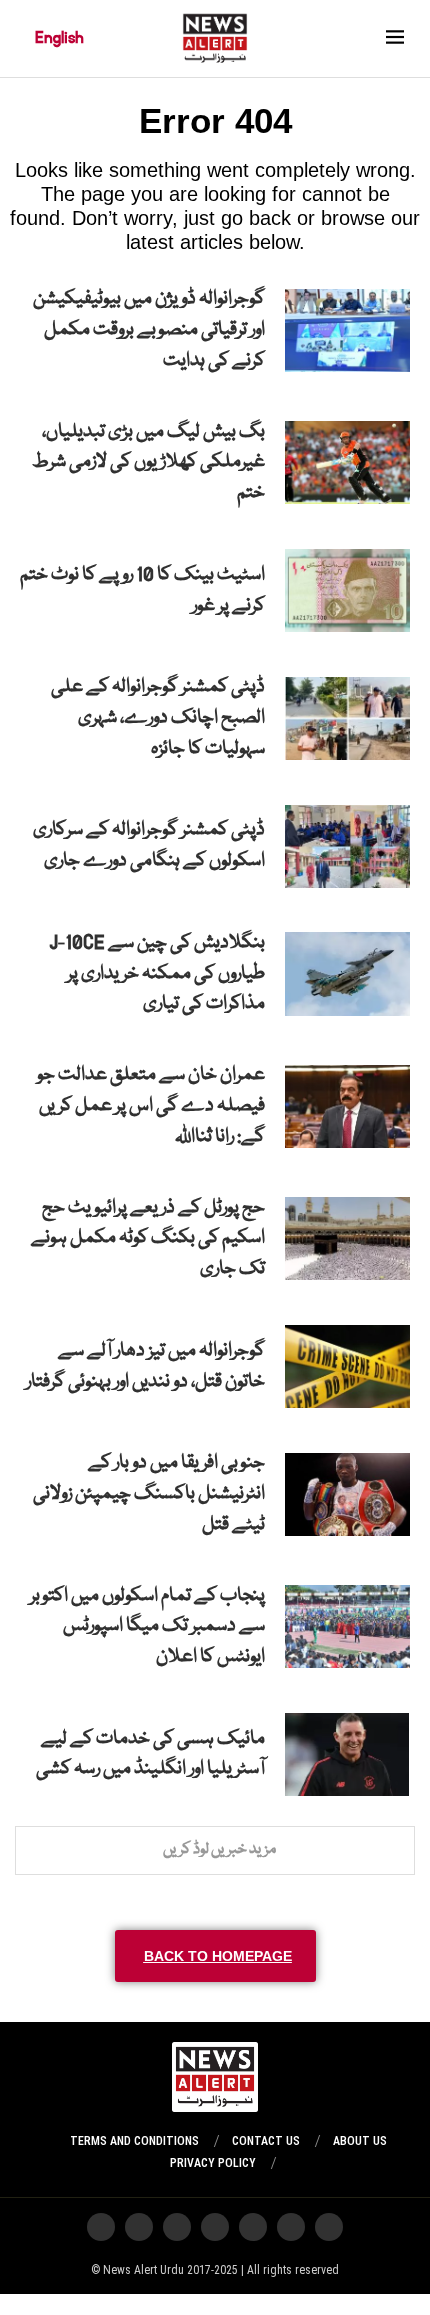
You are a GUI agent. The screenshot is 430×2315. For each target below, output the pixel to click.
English (59, 38)
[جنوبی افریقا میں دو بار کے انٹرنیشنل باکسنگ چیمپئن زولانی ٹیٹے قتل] (347, 1494)
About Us (360, 2141)
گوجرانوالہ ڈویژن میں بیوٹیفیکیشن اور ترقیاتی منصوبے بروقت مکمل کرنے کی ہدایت (149, 330)
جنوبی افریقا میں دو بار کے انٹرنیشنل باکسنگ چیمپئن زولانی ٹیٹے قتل (149, 1494)
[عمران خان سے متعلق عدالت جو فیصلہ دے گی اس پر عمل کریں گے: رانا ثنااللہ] (347, 1106)
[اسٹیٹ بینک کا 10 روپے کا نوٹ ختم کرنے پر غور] (347, 590)
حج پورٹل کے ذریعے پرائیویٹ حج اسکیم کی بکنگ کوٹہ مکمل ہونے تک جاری (148, 1239)
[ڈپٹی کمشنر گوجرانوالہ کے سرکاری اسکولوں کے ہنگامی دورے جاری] (347, 846)
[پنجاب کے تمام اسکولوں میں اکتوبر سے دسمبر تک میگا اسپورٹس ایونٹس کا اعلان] (347, 1626)
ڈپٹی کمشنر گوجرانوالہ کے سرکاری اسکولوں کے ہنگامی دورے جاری (149, 845)
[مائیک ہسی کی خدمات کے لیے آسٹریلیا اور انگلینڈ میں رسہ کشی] (347, 1754)
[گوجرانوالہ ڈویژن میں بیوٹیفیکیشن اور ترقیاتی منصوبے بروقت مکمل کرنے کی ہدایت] (347, 330)
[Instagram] (329, 2227)
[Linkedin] (101, 2227)
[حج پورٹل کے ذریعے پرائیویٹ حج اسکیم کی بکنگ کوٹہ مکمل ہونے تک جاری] (347, 1238)
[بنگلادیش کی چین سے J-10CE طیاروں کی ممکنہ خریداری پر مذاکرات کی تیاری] (347, 973)
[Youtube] (215, 2227)
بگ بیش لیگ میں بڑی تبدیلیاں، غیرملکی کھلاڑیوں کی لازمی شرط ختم (148, 463)
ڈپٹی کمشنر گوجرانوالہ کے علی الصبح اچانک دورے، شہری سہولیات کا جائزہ (158, 718)
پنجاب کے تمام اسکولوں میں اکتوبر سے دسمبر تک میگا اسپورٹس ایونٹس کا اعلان (147, 1627)
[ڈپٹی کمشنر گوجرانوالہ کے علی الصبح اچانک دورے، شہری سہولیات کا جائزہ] (347, 718)
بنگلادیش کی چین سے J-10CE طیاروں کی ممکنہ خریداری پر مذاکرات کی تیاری (157, 974)
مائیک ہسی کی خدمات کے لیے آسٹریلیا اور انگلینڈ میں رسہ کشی (150, 1754)
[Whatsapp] (253, 2227)
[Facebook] (139, 2227)
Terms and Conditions (134, 2141)
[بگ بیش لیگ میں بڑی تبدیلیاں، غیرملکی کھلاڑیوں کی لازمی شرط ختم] (347, 462)
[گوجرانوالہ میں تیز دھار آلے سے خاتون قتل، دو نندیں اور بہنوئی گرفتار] (347, 1366)
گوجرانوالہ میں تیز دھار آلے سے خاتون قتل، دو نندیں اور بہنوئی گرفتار (145, 1366)
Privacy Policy (213, 2163)
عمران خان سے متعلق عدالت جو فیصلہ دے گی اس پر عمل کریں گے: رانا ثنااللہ (151, 1106)
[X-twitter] (291, 2227)
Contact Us (266, 2141)
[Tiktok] (177, 2227)
